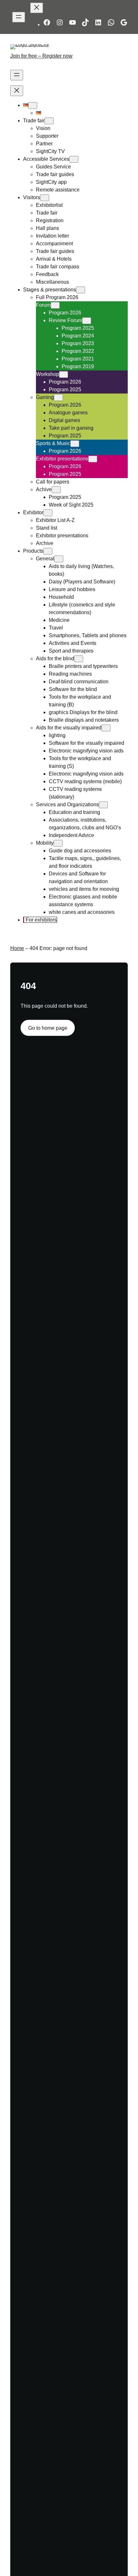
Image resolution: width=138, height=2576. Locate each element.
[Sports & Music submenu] (75, 444)
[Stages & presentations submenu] (81, 290)
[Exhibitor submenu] (48, 513)
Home (17, 948)
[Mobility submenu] (58, 843)
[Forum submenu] (55, 305)
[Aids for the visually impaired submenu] (106, 728)
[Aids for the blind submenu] (79, 659)
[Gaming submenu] (58, 398)
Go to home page (48, 1028)
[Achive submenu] (56, 490)
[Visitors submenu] (45, 198)
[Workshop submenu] (64, 374)
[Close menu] (37, 8)
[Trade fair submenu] (49, 121)
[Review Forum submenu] (87, 321)
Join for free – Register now (41, 56)
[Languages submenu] (33, 106)
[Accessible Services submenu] (74, 159)
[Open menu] (19, 17)
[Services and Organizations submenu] (103, 805)
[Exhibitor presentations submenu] (93, 459)
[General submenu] (59, 559)
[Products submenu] (48, 551)
